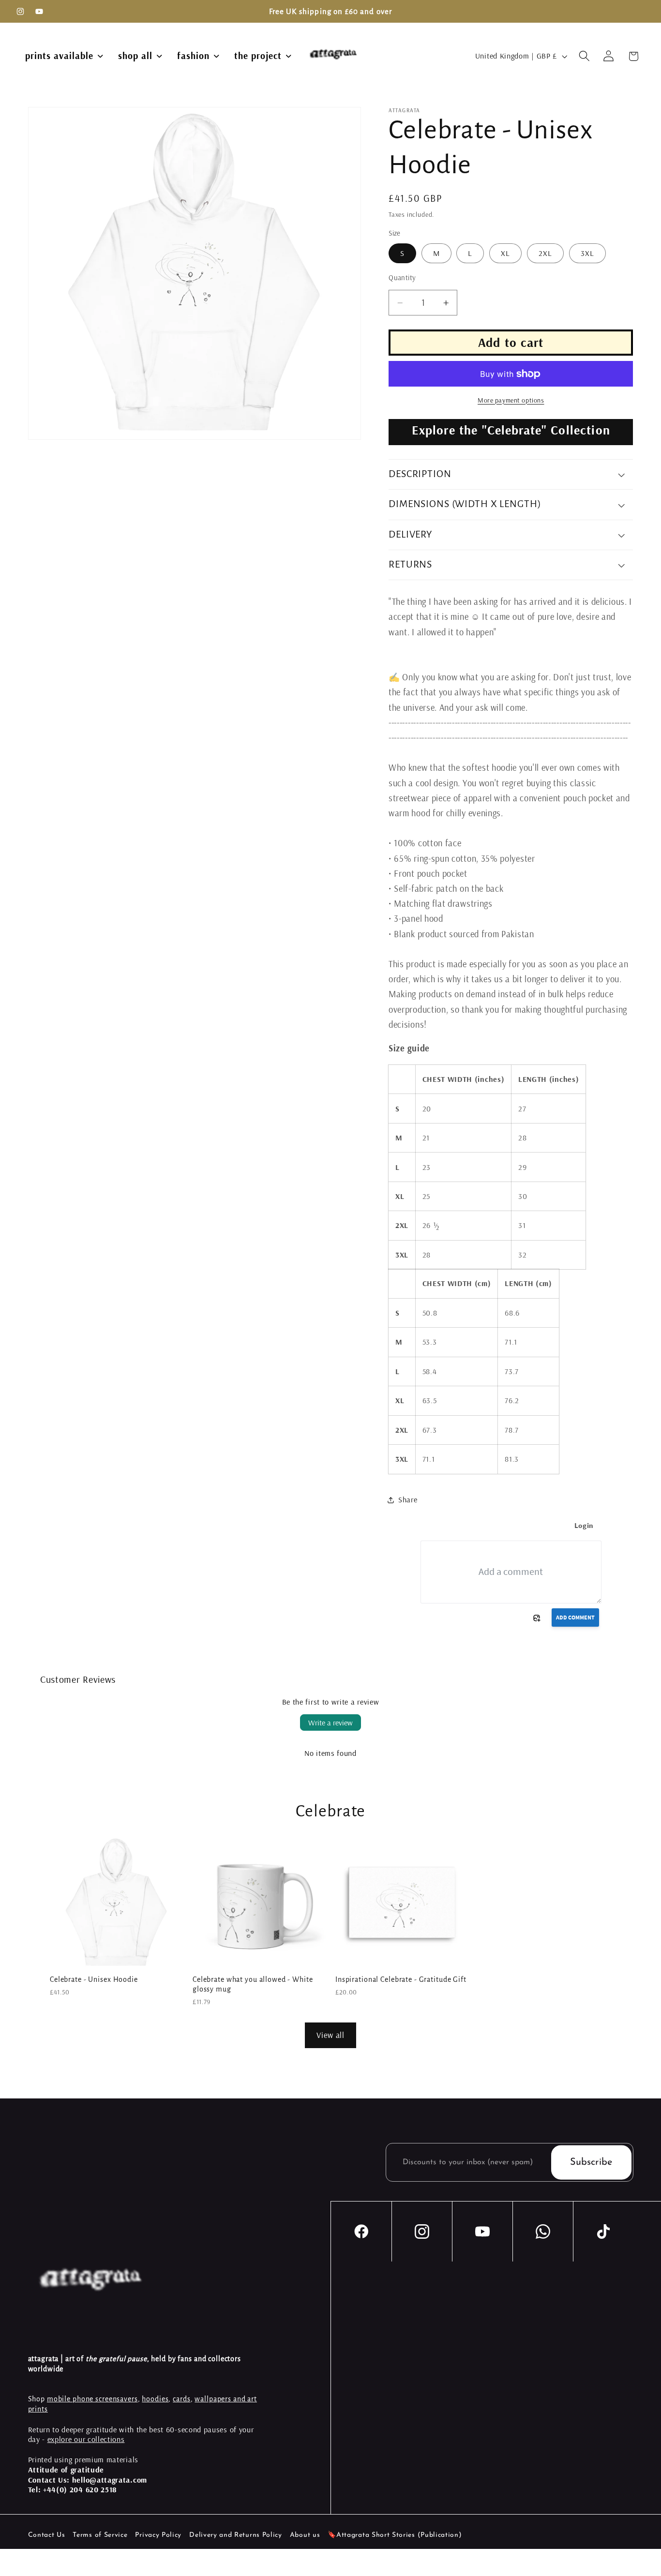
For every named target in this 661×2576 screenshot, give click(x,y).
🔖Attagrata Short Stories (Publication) (395, 2535)
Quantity (402, 277)
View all (330, 2035)
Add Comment (575, 1617)
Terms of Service (100, 2535)
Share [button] (408, 1499)
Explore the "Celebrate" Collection (511, 430)
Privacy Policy (158, 2535)
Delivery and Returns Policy (236, 2535)
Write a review (330, 1722)
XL (505, 253)
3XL (587, 253)
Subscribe (591, 2162)
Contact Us (47, 2535)
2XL (545, 253)
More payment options (511, 400)
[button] (584, 56)
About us (305, 2535)
